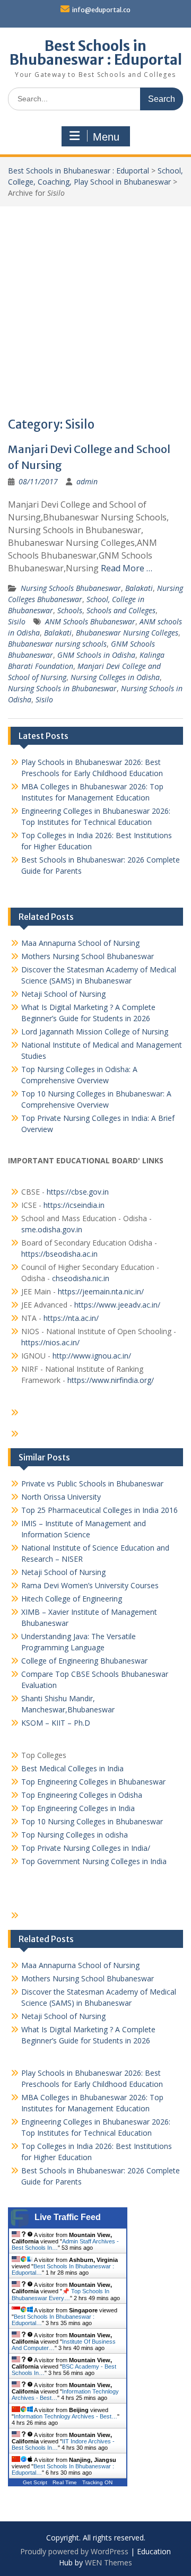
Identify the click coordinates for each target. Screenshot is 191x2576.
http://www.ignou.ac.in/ (91, 1356)
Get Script (35, 2482)
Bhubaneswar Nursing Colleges (127, 633)
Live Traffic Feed (68, 2217)
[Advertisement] (95, 307)
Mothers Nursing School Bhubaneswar (88, 956)
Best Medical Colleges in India (72, 1768)
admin (87, 481)
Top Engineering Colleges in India (78, 1808)
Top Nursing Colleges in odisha (75, 1835)
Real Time (65, 2482)
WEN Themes (108, 2562)
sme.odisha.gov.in (52, 1229)
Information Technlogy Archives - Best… (66, 2416)
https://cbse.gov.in (78, 1192)
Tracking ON (97, 2482)
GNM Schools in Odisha (96, 655)
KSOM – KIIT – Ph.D (56, 1723)
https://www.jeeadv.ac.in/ (117, 1305)
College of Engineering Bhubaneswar (84, 1661)
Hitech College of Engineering (72, 1599)
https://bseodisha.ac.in (59, 1254)
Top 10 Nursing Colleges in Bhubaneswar (92, 1821)
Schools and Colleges (121, 610)
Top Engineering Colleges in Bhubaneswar (94, 1782)
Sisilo (17, 621)
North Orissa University (61, 1497)
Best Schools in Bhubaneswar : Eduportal (96, 53)
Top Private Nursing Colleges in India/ (86, 1848)
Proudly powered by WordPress (74, 2551)
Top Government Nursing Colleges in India (94, 1861)
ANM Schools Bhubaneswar (90, 621)
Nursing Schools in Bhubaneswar (62, 688)
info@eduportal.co (101, 10)
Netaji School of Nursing (63, 994)
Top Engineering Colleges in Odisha (82, 1795)
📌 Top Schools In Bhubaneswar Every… (60, 2295)
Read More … (127, 568)
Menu (106, 137)
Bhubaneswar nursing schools (57, 644)
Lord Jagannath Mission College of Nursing (95, 1032)
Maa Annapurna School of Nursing (80, 943)
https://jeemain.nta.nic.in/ (101, 1291)
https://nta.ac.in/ (71, 1318)
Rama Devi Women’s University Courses (90, 1585)
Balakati (139, 588)
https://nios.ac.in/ (50, 1342)
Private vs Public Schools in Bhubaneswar (92, 1483)
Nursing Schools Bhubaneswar (71, 588)
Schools (70, 610)
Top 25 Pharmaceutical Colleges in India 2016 (99, 1510)
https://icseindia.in (74, 1205)
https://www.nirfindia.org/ (110, 1380)
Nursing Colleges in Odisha (115, 677)
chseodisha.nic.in (81, 1278)
